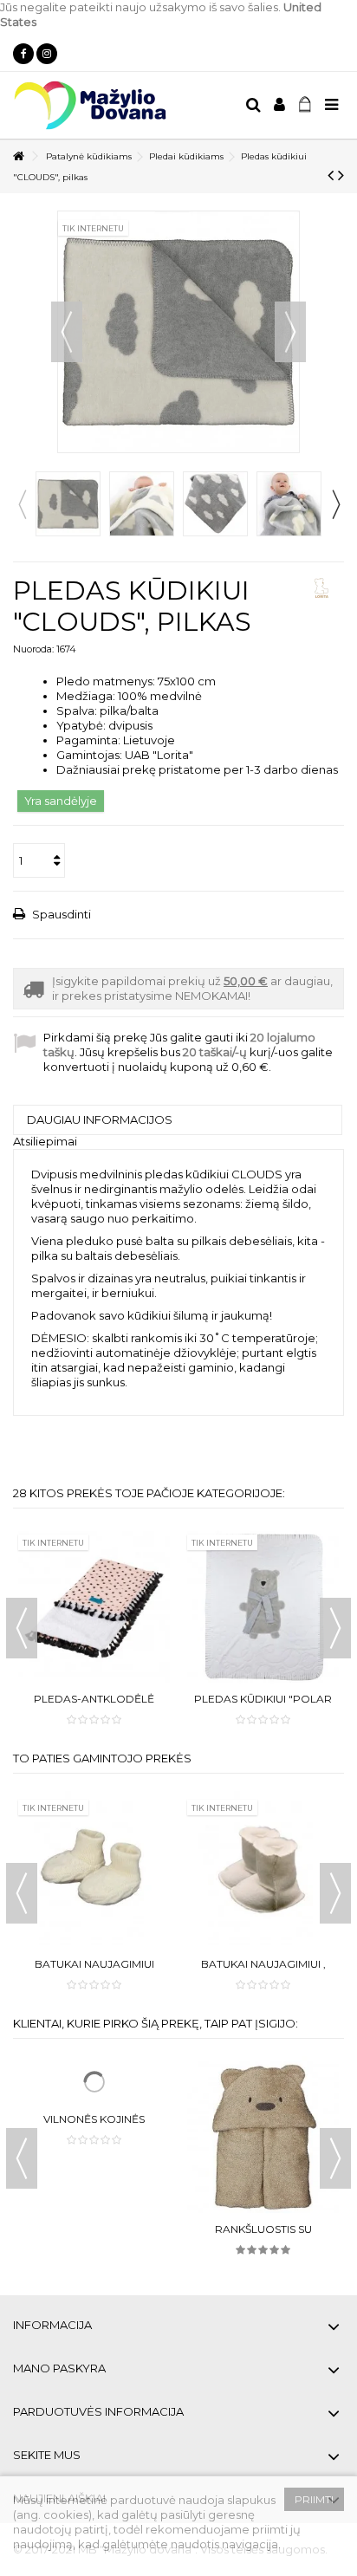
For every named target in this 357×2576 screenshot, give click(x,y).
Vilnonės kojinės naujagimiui (94, 2236)
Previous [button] (22, 504)
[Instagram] (47, 54)
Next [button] (335, 504)
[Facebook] (23, 54)
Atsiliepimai (45, 1141)
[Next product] (341, 175)
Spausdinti (60, 914)
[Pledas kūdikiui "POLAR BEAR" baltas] (263, 1607)
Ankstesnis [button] (67, 332)
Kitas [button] (290, 332)
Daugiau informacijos (100, 1119)
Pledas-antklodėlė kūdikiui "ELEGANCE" (94, 1706)
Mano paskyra (59, 2368)
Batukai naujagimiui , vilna (263, 1971)
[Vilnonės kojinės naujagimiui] (94, 2137)
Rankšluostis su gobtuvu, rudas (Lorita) (263, 2236)
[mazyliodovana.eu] (122, 105)
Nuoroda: (33, 649)
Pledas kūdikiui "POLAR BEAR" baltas (263, 1706)
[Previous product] (331, 175)
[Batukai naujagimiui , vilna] (263, 1872)
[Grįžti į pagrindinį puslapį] (18, 156)
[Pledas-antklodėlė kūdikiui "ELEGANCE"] (94, 1607)
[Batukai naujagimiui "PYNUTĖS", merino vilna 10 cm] (94, 1872)
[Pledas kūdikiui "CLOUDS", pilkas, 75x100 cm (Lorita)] (68, 504)
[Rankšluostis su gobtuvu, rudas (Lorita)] (263, 2137)
